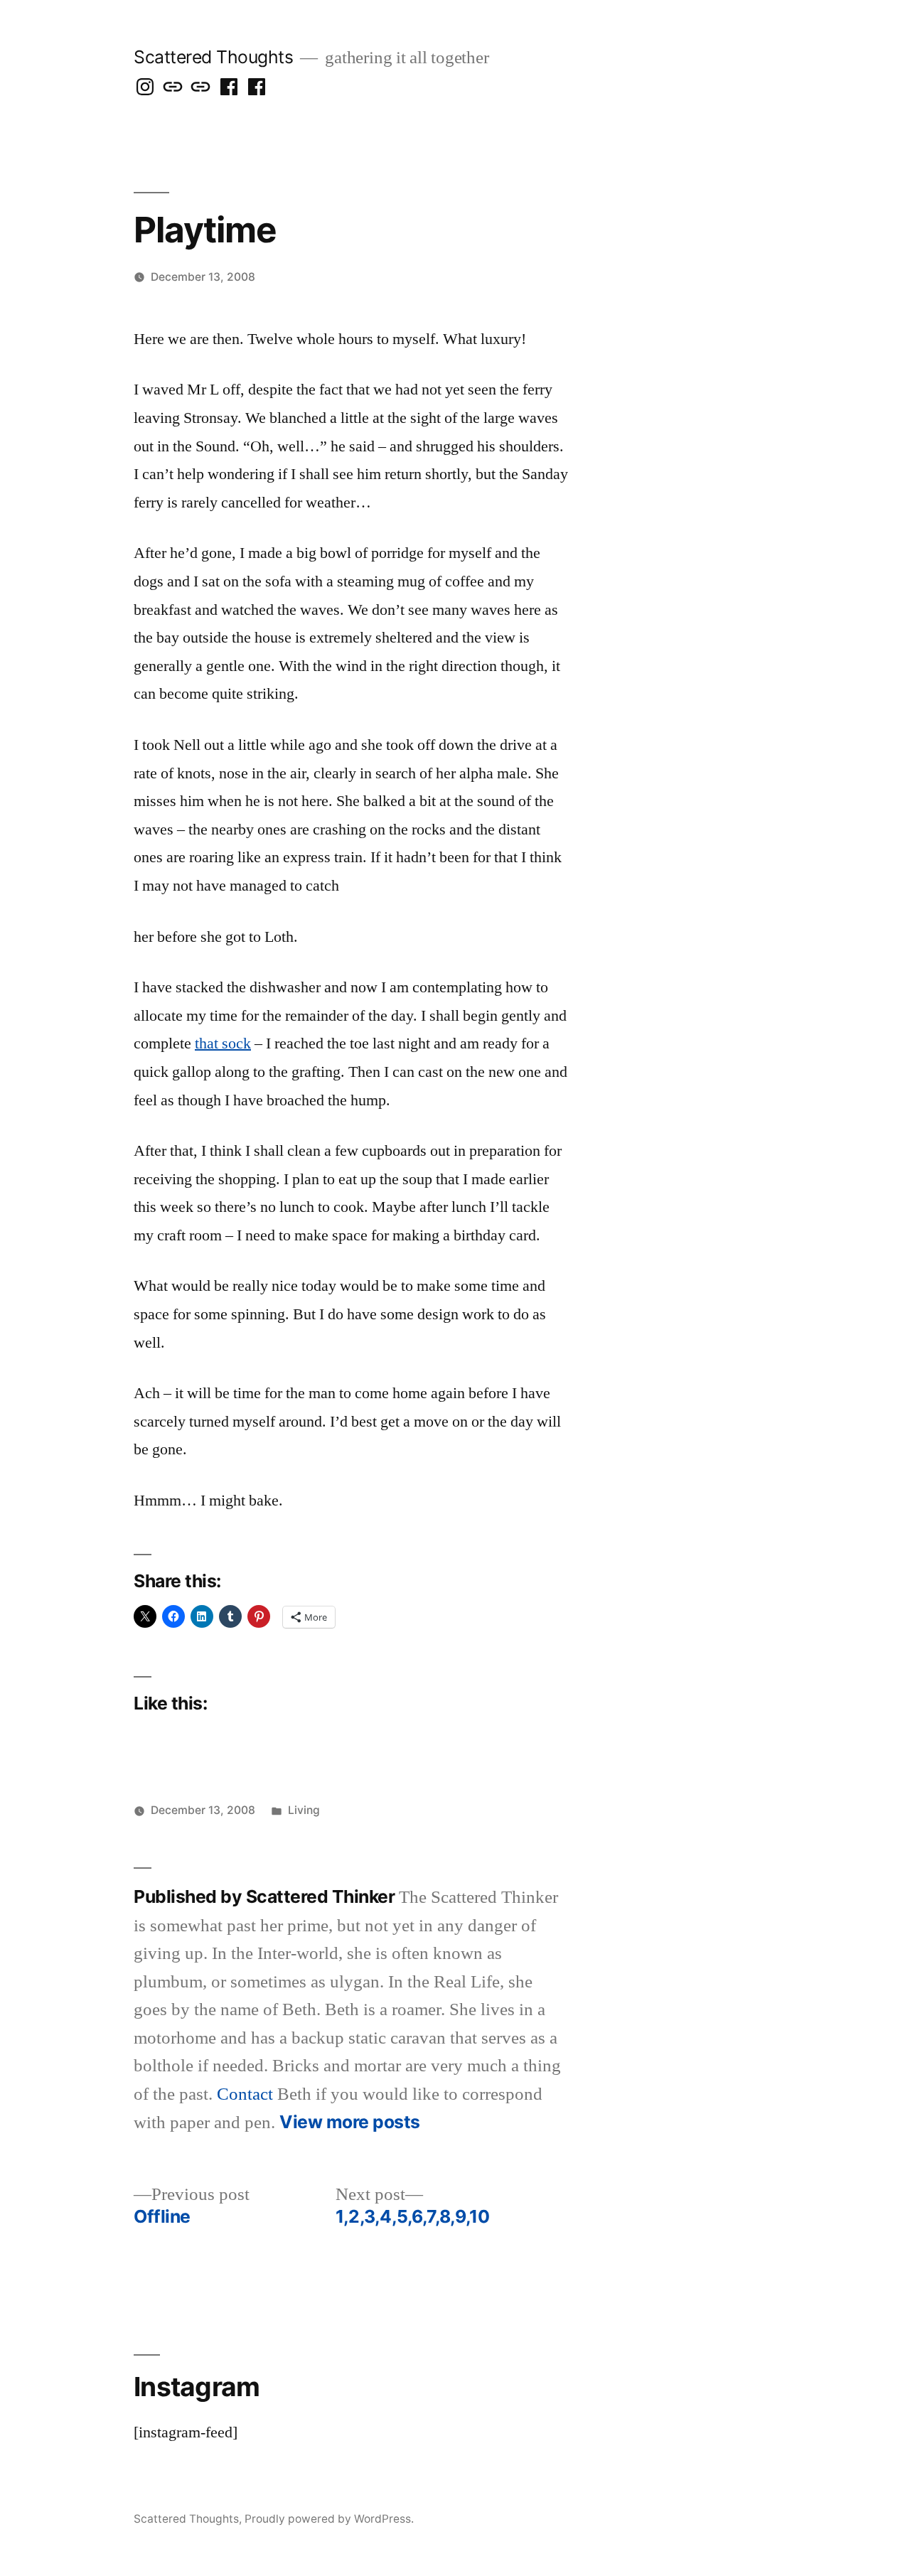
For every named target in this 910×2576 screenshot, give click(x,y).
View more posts (350, 2122)
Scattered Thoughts (213, 57)
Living (304, 1810)
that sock (223, 1043)
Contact (245, 2094)
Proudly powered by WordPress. (329, 2519)
